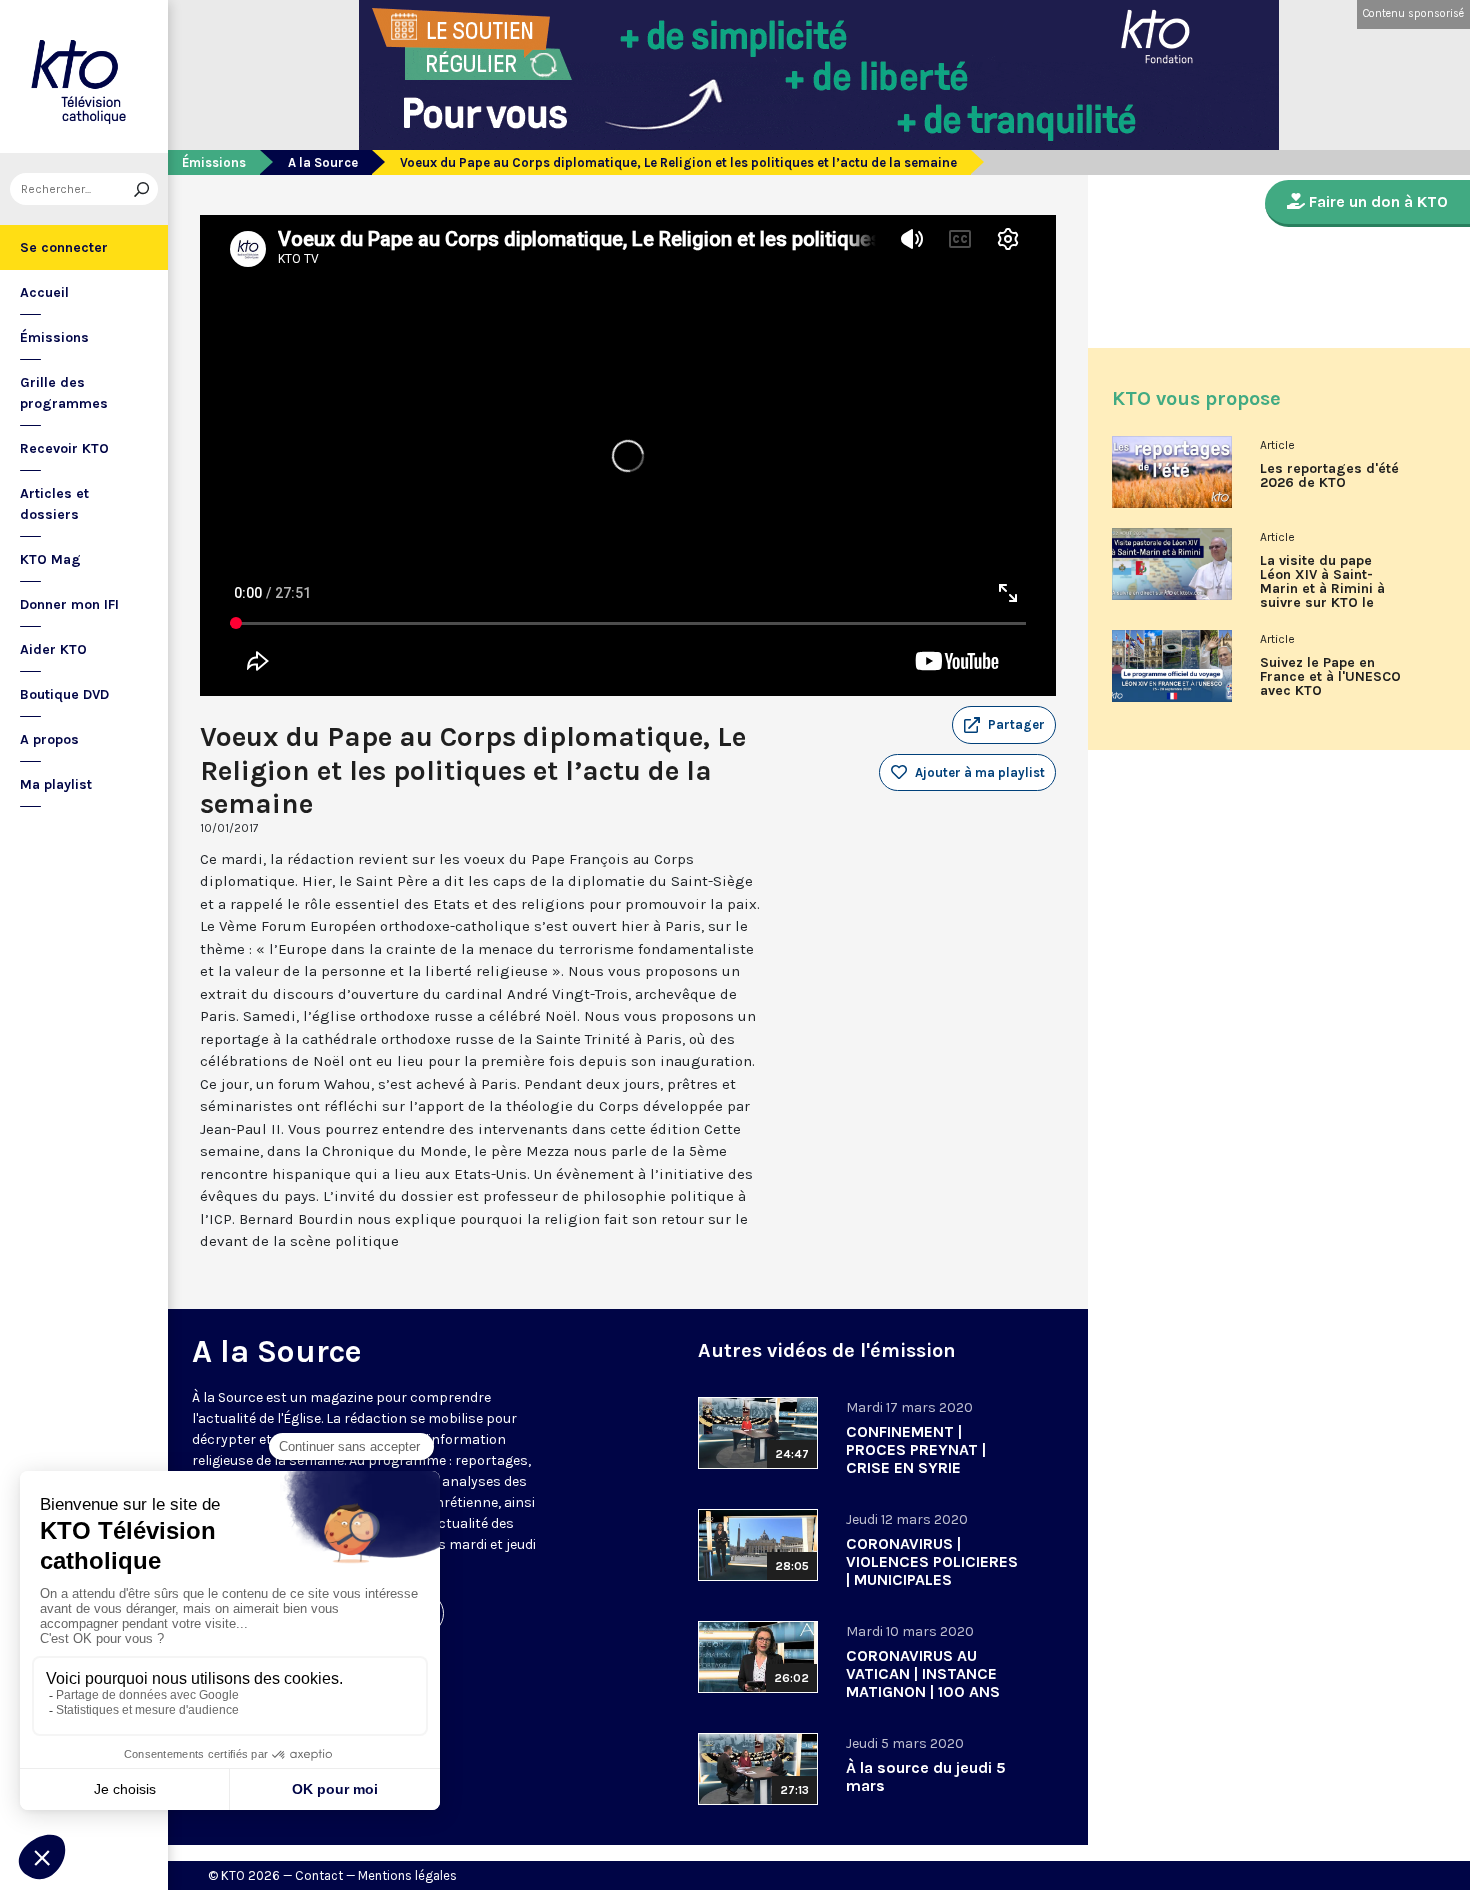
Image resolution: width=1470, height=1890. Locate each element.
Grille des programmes (64, 393)
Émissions (54, 337)
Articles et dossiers (54, 504)
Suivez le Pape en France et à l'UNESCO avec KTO (1330, 677)
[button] (1004, 725)
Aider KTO (53, 649)
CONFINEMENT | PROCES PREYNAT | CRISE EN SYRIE (916, 1449)
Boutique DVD (64, 694)
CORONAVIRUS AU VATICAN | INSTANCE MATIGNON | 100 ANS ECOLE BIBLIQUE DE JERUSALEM (923, 1691)
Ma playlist (56, 784)
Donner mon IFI (69, 604)
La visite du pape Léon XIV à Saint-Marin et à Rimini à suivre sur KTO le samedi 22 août (1322, 589)
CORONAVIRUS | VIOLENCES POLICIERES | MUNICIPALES (932, 1561)
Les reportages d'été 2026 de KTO (1329, 476)
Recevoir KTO (64, 448)
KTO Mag (50, 559)
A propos (49, 739)
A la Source (323, 162)
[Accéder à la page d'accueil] (84, 76)
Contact (319, 1875)
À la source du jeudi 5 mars (926, 1776)
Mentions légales (407, 1875)
